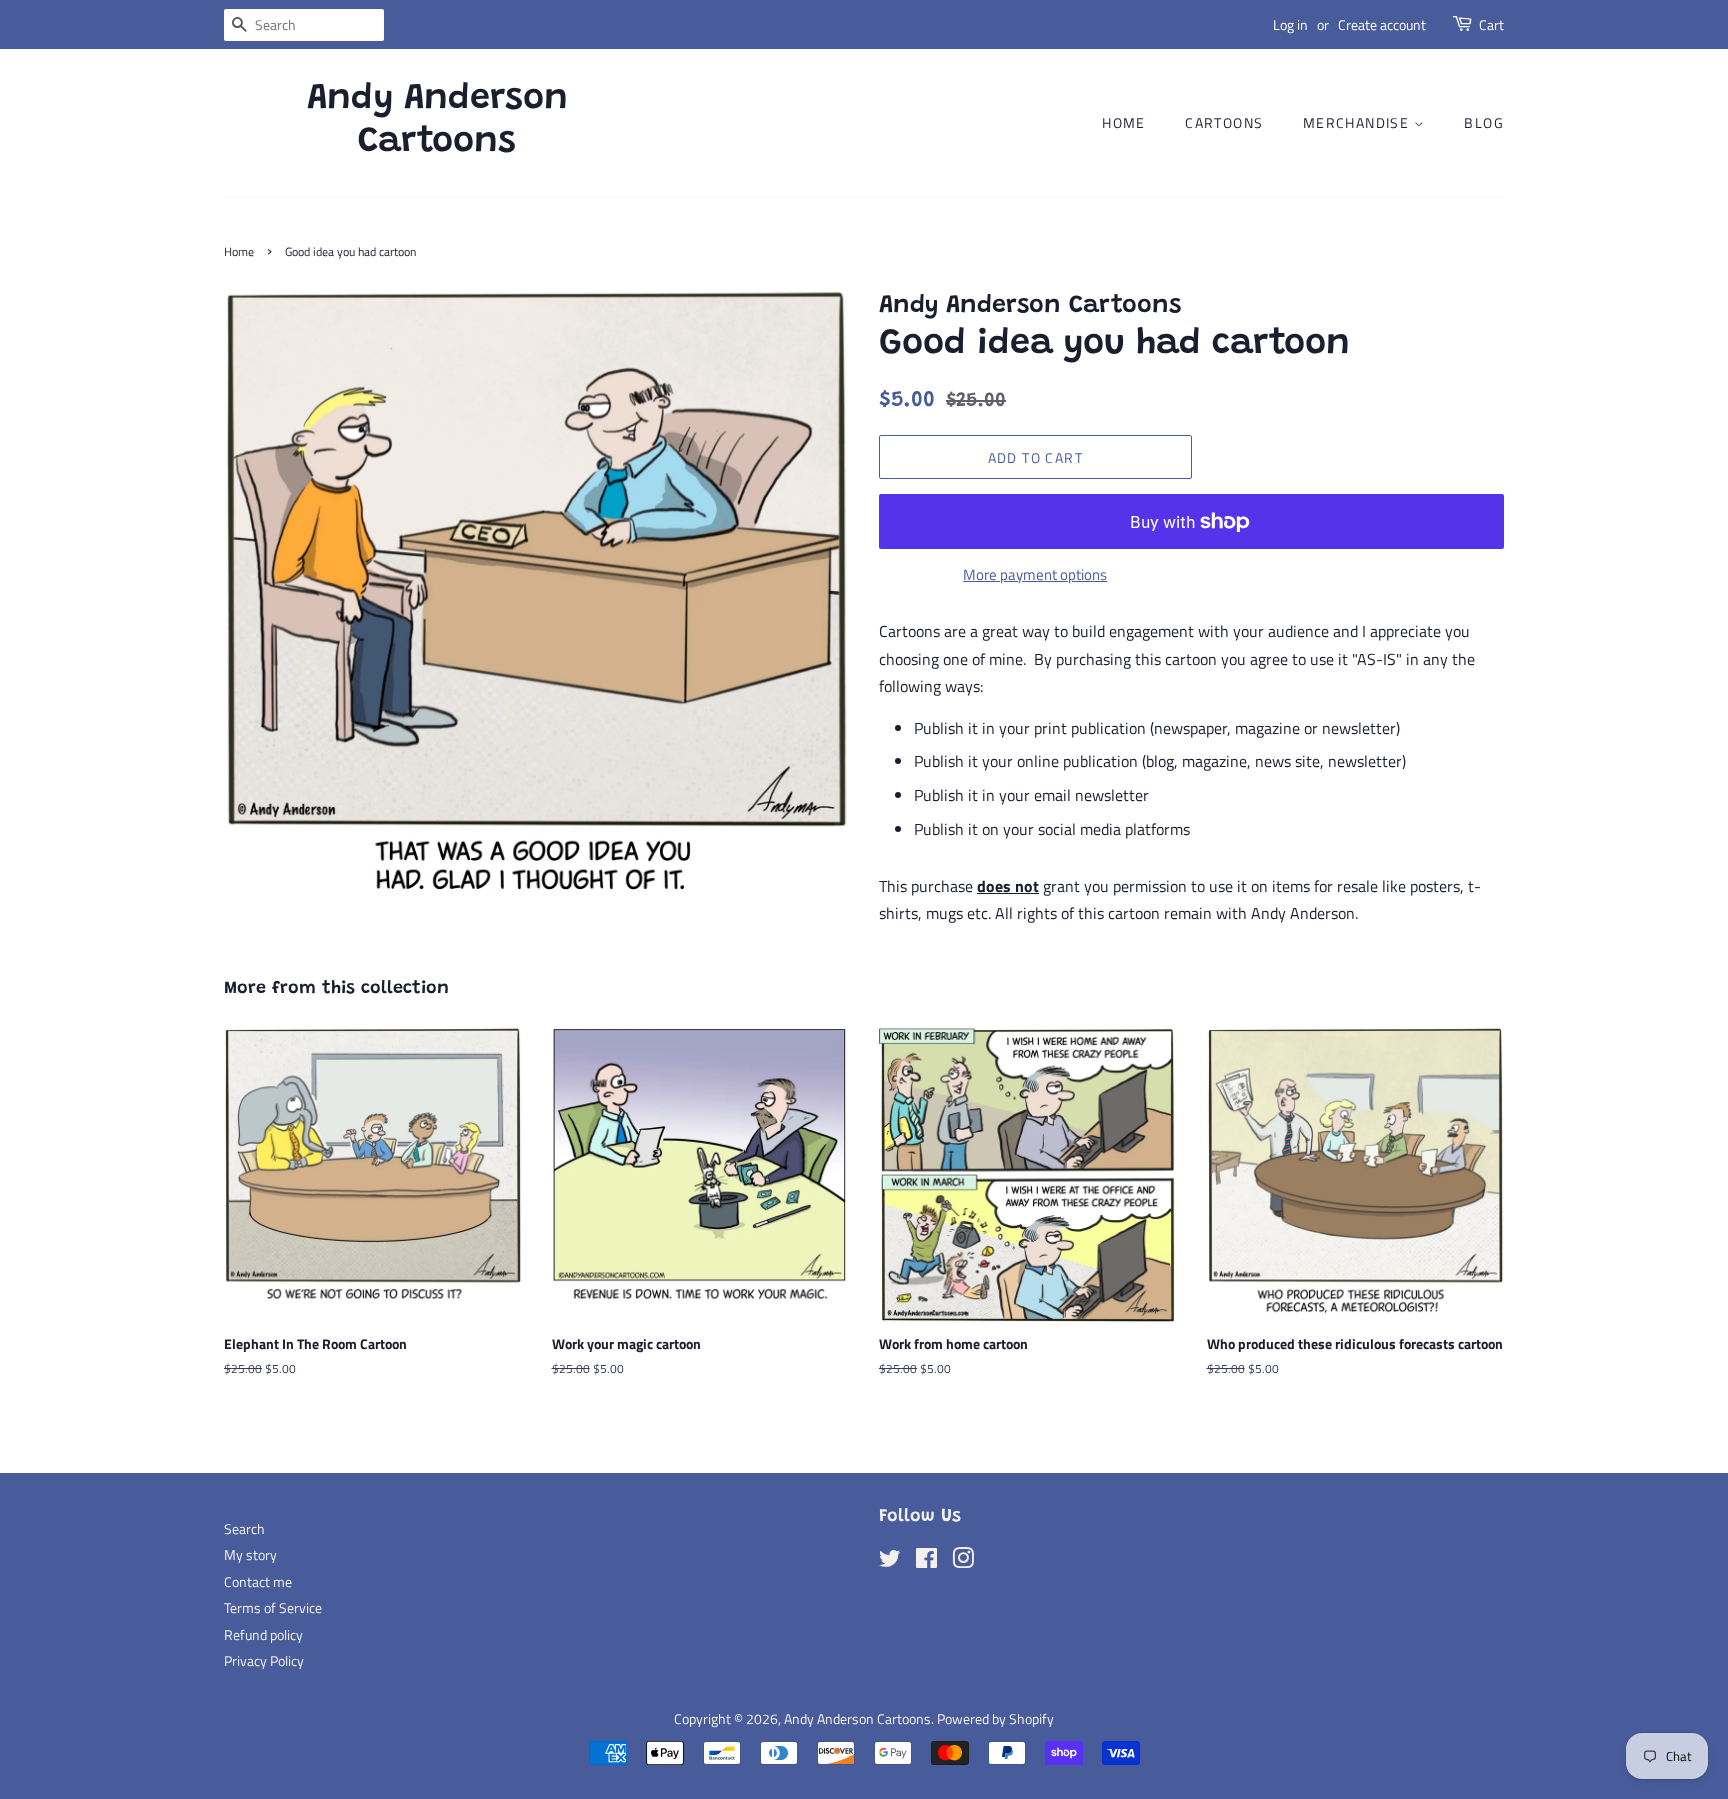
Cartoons (1224, 122)
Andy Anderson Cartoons (437, 121)
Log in (1290, 24)
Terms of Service (273, 1608)
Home (1124, 122)
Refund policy (263, 1635)
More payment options (1035, 574)
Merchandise (1358, 122)
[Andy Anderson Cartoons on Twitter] (890, 1562)
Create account (1382, 24)
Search (244, 1529)
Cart (1491, 24)
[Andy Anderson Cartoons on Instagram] (963, 1562)
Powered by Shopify (995, 1719)
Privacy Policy (264, 1661)
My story (250, 1555)
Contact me (258, 1582)
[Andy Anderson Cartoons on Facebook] (926, 1562)
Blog (1484, 122)
